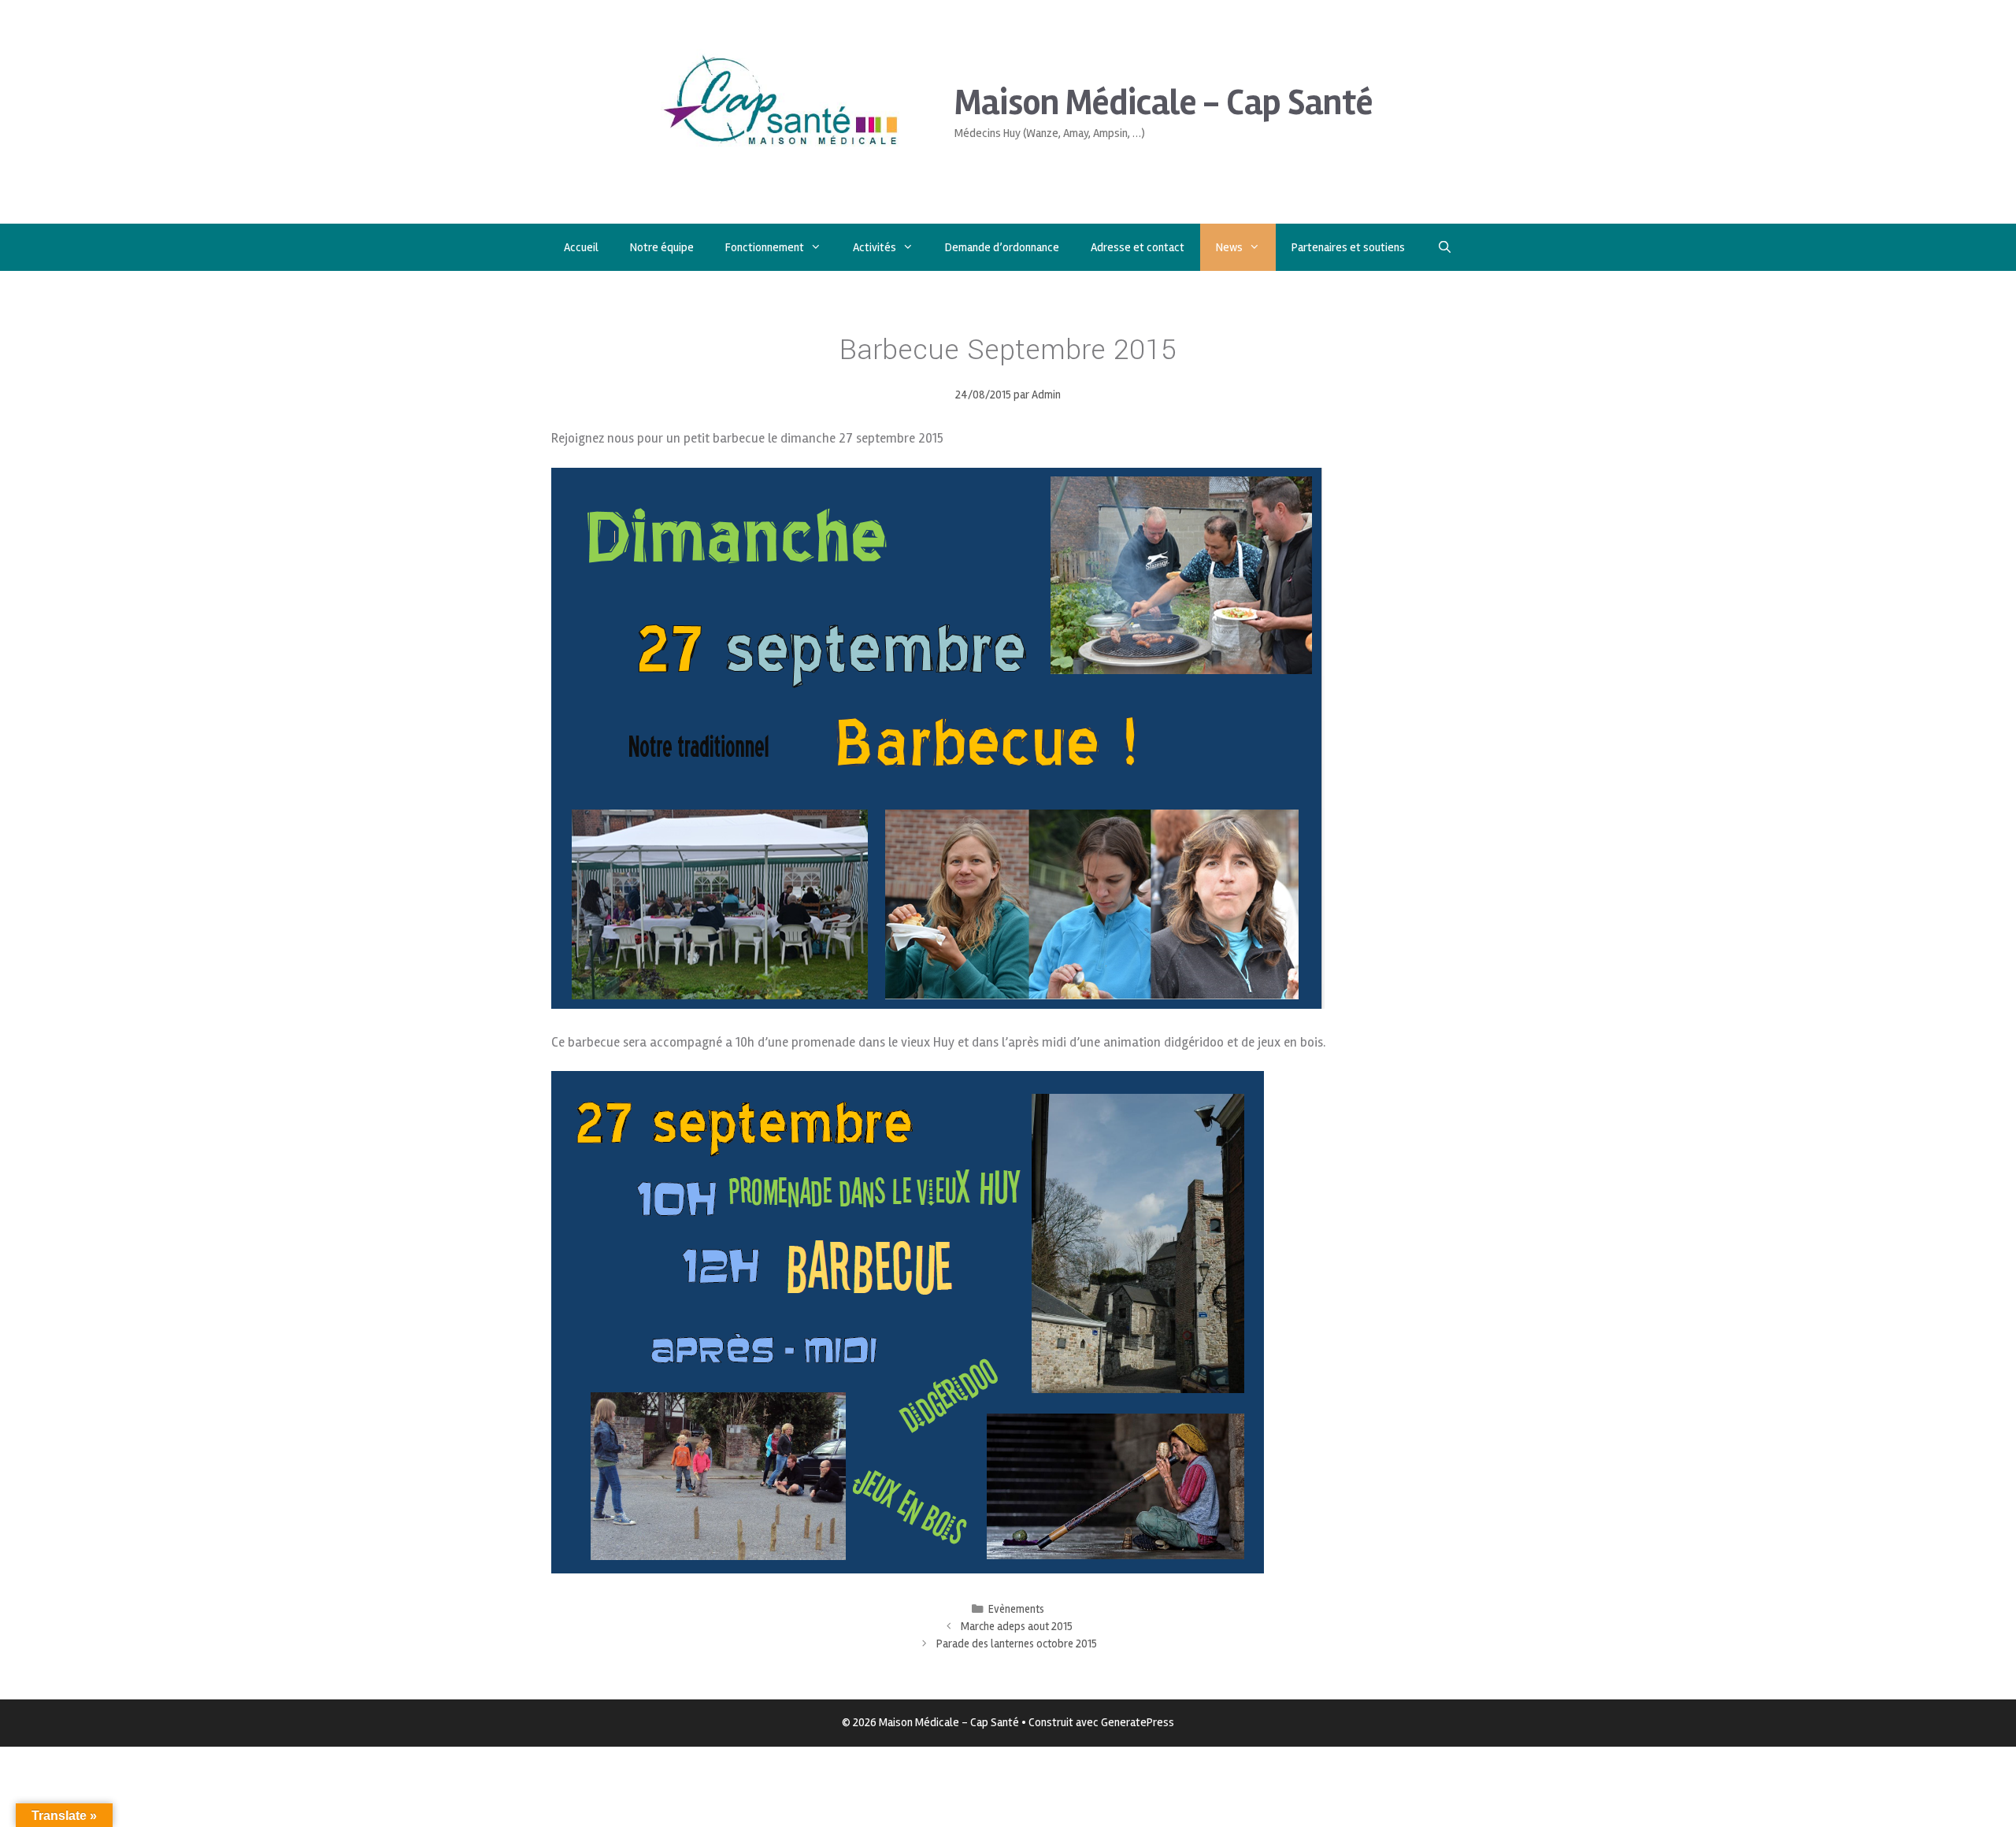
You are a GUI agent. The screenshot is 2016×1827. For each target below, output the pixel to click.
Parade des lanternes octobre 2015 (1017, 1644)
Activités (875, 247)
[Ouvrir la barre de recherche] (1444, 247)
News (1229, 247)
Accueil (581, 247)
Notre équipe (662, 247)
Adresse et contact (1138, 247)
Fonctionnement (765, 247)
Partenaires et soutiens (1348, 247)
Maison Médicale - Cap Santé (1164, 103)
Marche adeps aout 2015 (1017, 1627)
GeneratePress (1138, 1722)
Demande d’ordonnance (1002, 247)
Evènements (1016, 1609)
